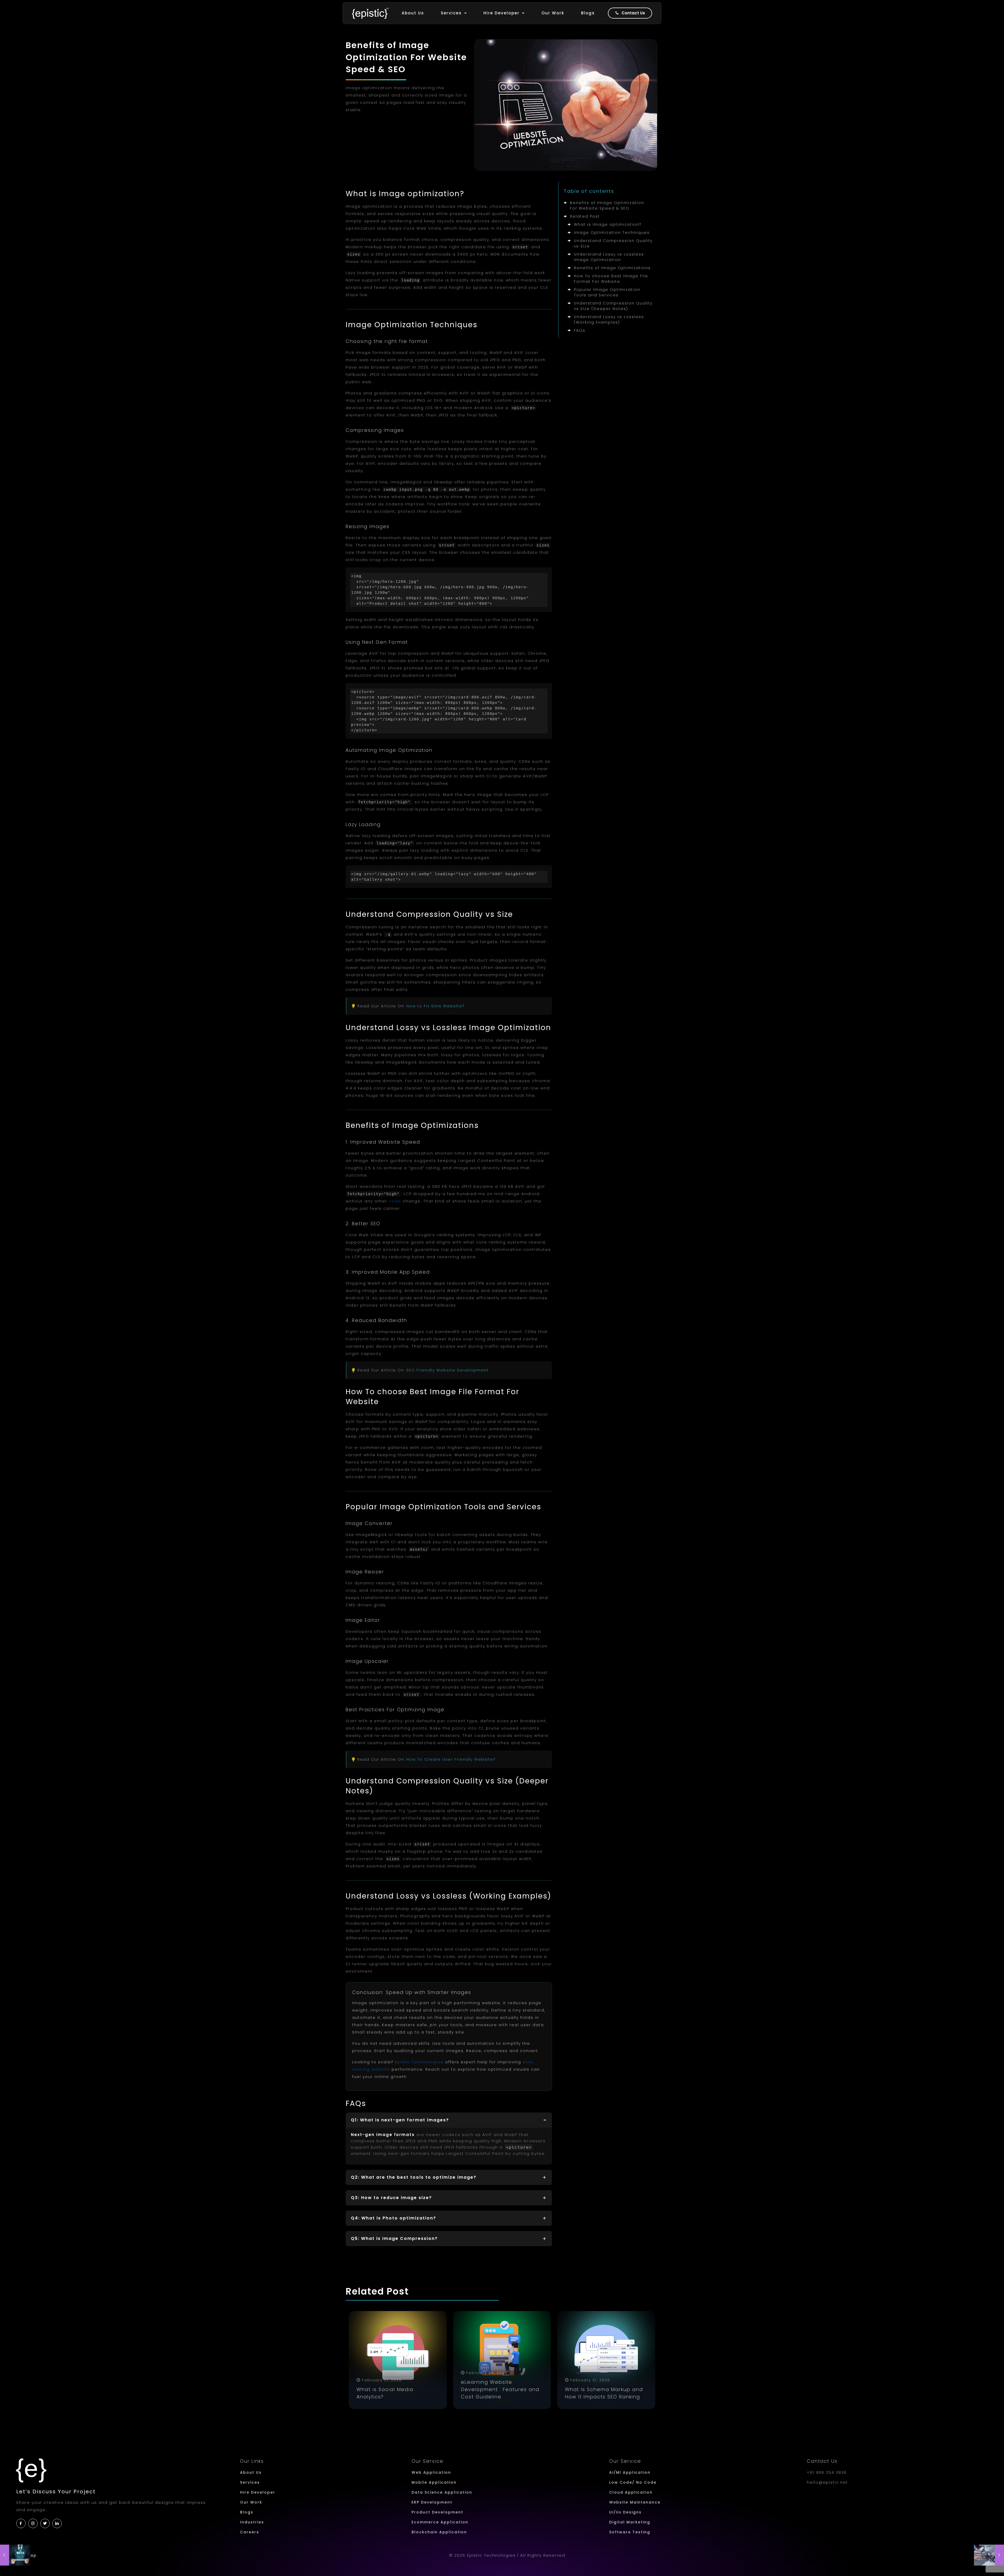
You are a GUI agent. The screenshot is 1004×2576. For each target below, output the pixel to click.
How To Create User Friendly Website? (451, 1759)
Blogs (247, 2512)
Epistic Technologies (419, 2062)
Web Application (431, 2472)
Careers (250, 2532)
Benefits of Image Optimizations (612, 268)
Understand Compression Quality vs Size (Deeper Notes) (613, 306)
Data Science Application (442, 2492)
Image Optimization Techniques (612, 233)
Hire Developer (258, 2492)
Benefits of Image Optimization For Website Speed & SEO (607, 205)
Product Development (437, 2512)
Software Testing (630, 2532)
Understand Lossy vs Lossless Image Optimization (609, 257)
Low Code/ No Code (633, 2482)
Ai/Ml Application (630, 2472)
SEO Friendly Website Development (447, 1370)
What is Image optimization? (608, 224)
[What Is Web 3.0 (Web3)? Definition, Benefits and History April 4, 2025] (15, 2555)
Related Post (585, 216)
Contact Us (822, 2461)
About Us (251, 2472)
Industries (252, 2522)
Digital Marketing (630, 2522)
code (395, 1201)
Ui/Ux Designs (625, 2512)
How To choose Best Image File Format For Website (611, 279)
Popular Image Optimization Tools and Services (607, 292)
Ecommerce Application (440, 2522)
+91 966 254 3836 (827, 2472)
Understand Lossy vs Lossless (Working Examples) (609, 320)
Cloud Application (631, 2492)
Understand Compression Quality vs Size (613, 243)
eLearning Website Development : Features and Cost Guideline (500, 2389)
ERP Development (432, 2502)
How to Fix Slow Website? (435, 1006)
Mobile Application (434, 2482)
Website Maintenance (635, 2502)
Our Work (251, 2502)
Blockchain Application (439, 2532)
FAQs (580, 330)
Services (250, 2482)
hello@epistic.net (827, 2482)
